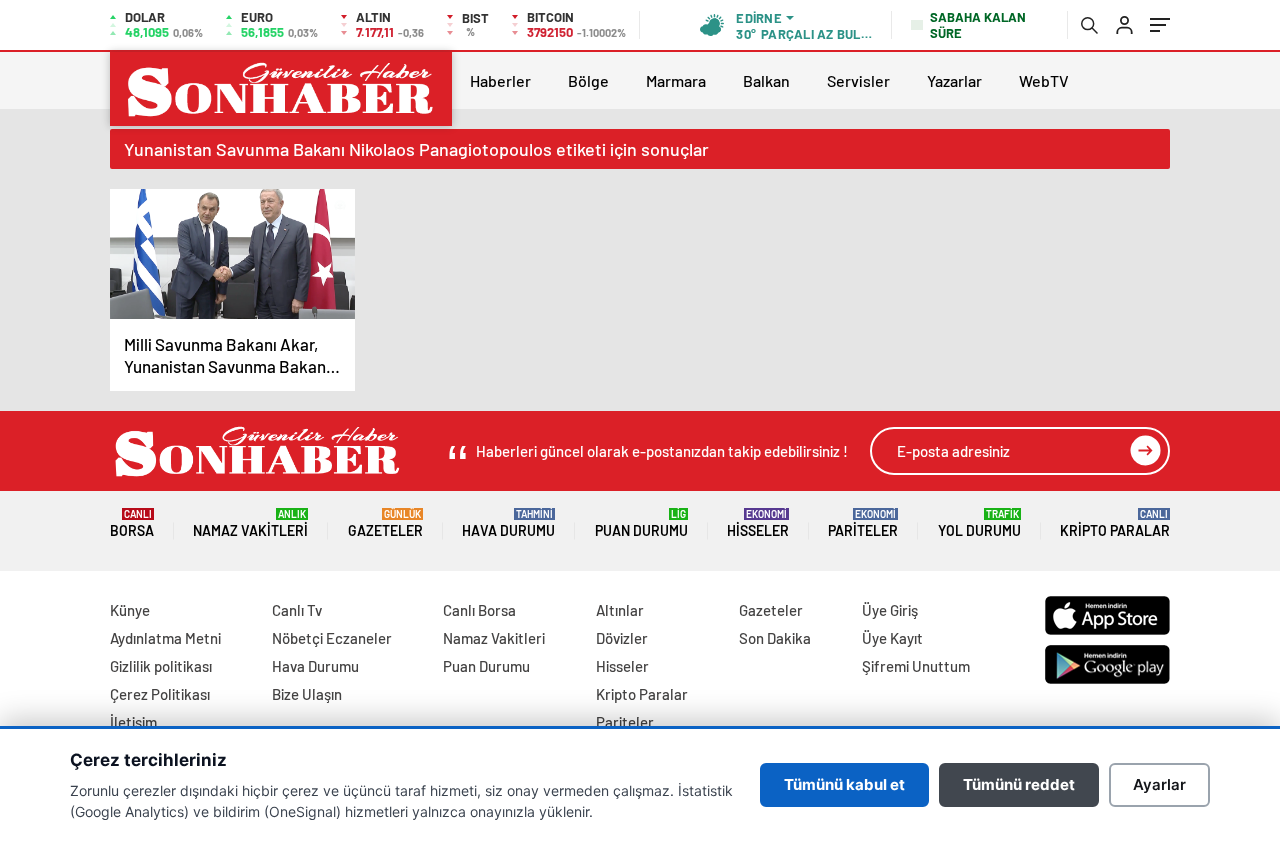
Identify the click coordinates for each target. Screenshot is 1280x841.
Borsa (132, 523)
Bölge (588, 80)
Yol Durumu (979, 523)
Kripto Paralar (1115, 523)
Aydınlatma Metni (165, 638)
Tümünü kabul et (844, 784)
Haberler (500, 80)
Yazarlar (954, 80)
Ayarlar (1159, 784)
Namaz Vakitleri (250, 523)
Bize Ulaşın (307, 694)
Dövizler (622, 638)
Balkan (766, 80)
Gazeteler (385, 523)
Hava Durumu (508, 523)
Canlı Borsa (479, 610)
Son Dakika (775, 638)
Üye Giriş (890, 610)
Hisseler (758, 523)
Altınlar (620, 610)
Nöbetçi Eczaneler (332, 638)
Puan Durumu (641, 523)
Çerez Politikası (160, 694)
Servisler (858, 80)
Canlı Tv (297, 610)
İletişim (133, 722)
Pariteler (863, 523)
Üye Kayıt (892, 638)
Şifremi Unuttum (916, 666)
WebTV (1044, 80)
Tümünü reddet (1019, 784)
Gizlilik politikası (161, 666)
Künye (130, 610)
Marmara (676, 80)
